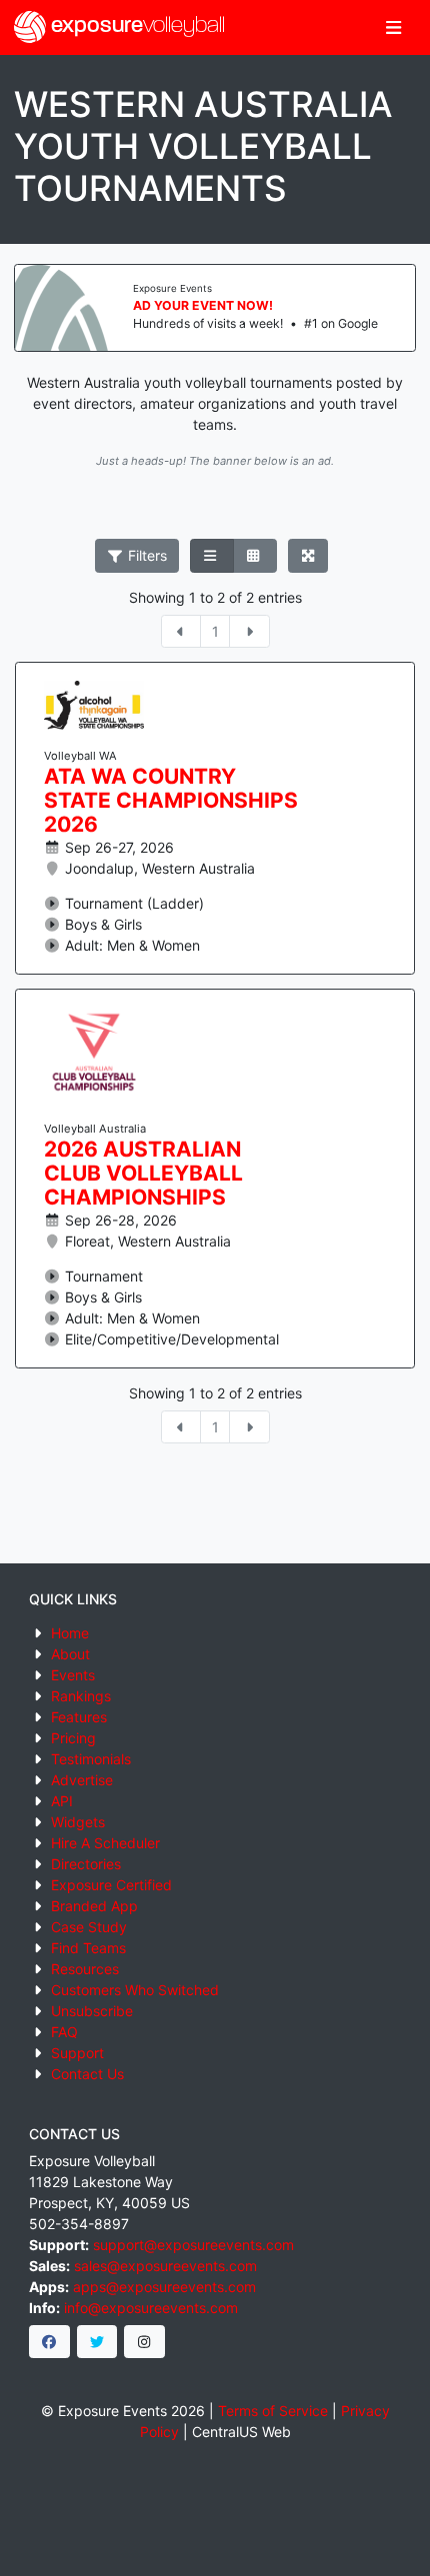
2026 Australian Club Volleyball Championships (143, 1174)
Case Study (89, 1927)
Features (79, 1717)
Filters (145, 555)
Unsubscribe (92, 2011)
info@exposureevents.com (151, 2308)
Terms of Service (273, 2411)
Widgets (78, 1822)
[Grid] (255, 556)
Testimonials (91, 1759)
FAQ (64, 2032)
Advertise (82, 1780)
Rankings (81, 1696)
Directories (86, 1864)
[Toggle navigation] (393, 27)
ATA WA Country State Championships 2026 (171, 801)
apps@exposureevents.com (164, 2287)
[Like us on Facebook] (49, 2342)
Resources (85, 1969)
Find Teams (88, 1948)
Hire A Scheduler (105, 1843)
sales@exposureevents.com (165, 2266)
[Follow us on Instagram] (144, 2342)
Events (73, 1675)
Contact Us (87, 2074)
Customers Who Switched (135, 1990)
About (70, 1654)
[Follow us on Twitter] (97, 2342)
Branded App (94, 1906)
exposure (135, 26)
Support (77, 2053)
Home (70, 1633)
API (62, 1801)
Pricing (73, 1738)
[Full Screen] (308, 556)
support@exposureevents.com (193, 2245)
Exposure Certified (111, 1885)
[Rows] (212, 556)
